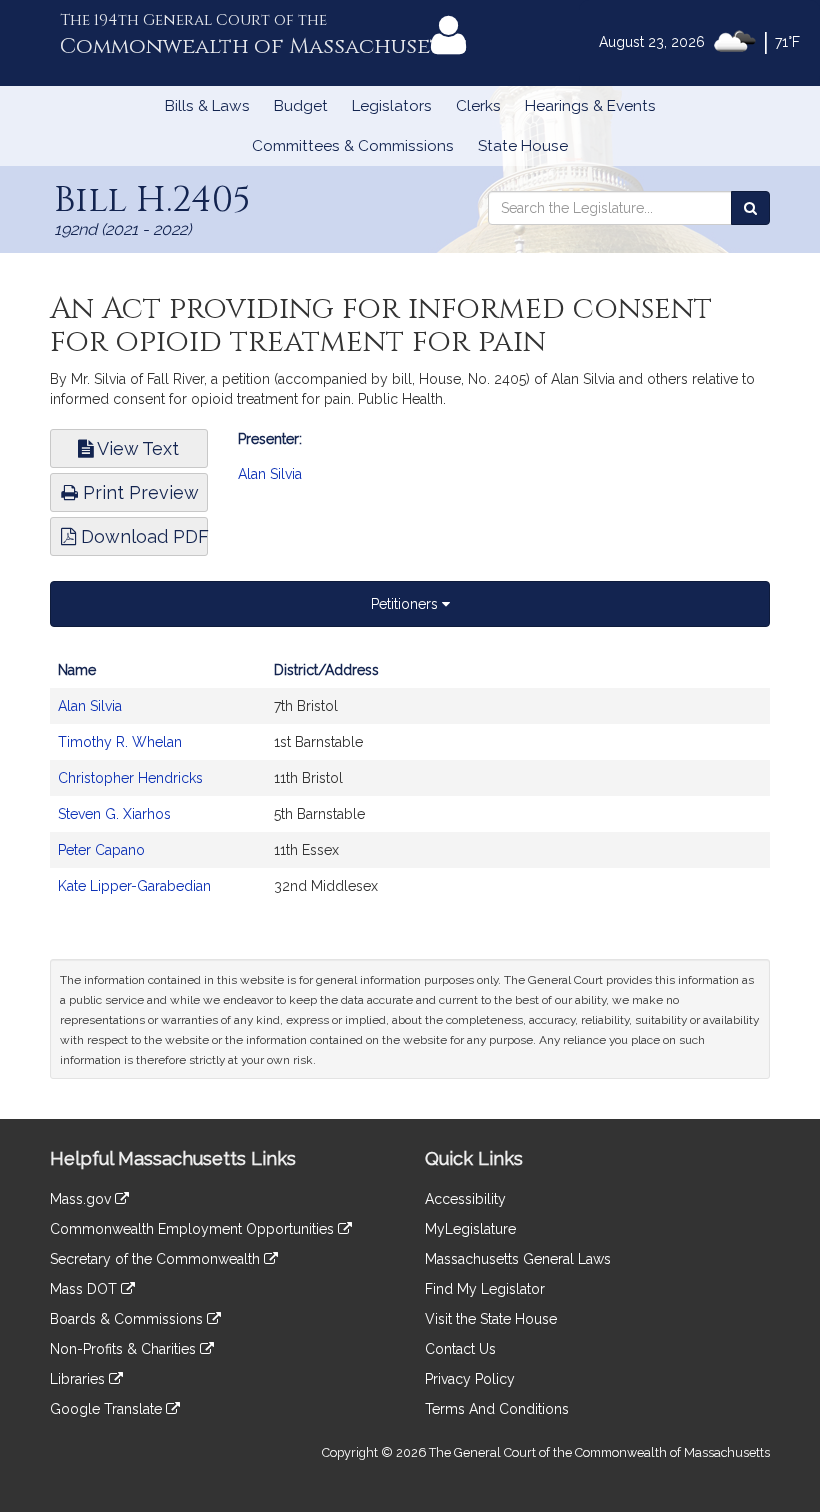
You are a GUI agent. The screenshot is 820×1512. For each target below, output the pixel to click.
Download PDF (142, 536)
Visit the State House (491, 1319)
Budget (301, 106)
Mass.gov (82, 1199)
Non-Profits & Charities (125, 1349)
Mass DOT (85, 1289)
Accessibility (465, 1199)
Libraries (79, 1379)
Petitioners (406, 604)
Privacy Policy (470, 1379)
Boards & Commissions (128, 1319)
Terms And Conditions (497, 1409)
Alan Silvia (270, 474)
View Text (136, 448)
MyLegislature (470, 1229)
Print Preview (138, 492)
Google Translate (108, 1409)
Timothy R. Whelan (120, 742)
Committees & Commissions (353, 146)
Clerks (478, 106)
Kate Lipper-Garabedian (134, 886)
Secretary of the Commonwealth (157, 1259)
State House (523, 146)
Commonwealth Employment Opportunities (194, 1229)
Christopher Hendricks (130, 778)
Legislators (392, 106)
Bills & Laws (207, 106)
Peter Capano (101, 850)
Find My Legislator (485, 1289)
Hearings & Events (590, 106)
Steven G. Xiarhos (114, 814)
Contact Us (460, 1349)
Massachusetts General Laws (518, 1259)
